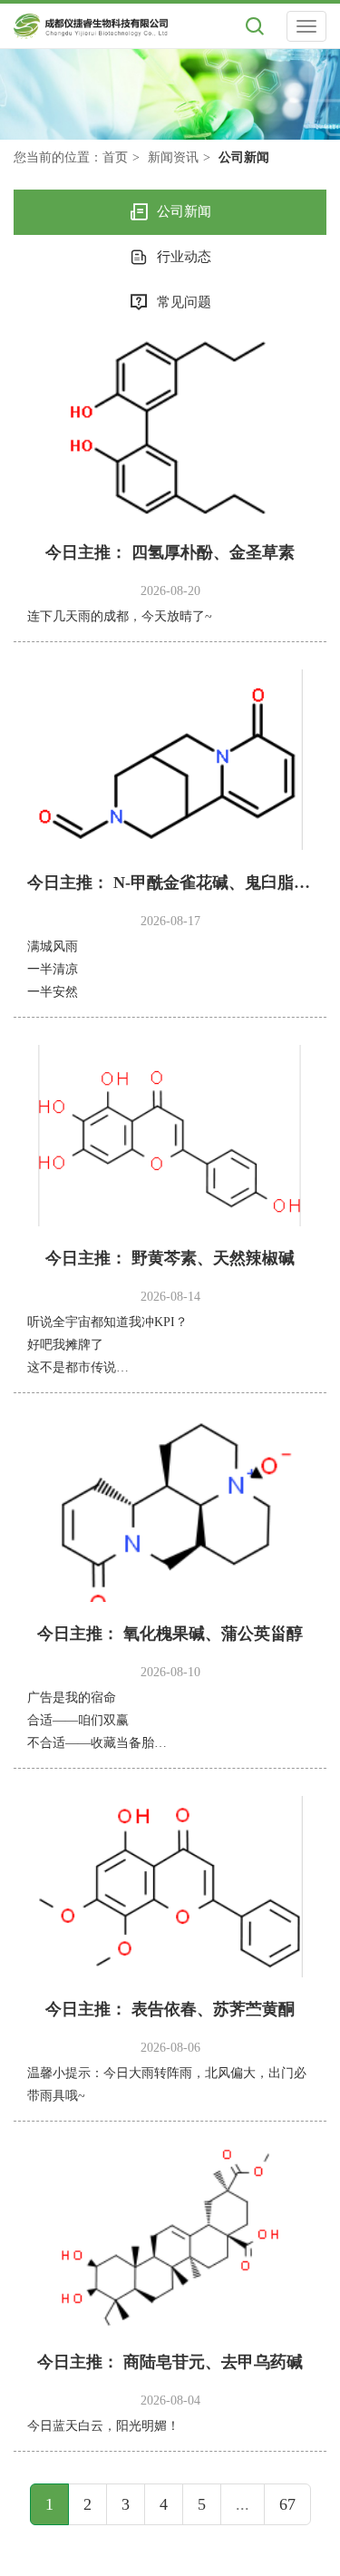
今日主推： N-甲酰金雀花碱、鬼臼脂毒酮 (170, 883)
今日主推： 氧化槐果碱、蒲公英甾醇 (170, 1634)
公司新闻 (184, 211)
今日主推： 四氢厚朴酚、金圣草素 (170, 552)
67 (287, 2504)
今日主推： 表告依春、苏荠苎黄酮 (170, 2009)
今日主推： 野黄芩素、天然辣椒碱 (170, 1258)
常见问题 (184, 302)
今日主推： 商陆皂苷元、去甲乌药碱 (170, 2362)
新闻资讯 (173, 157)
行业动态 (184, 257)
